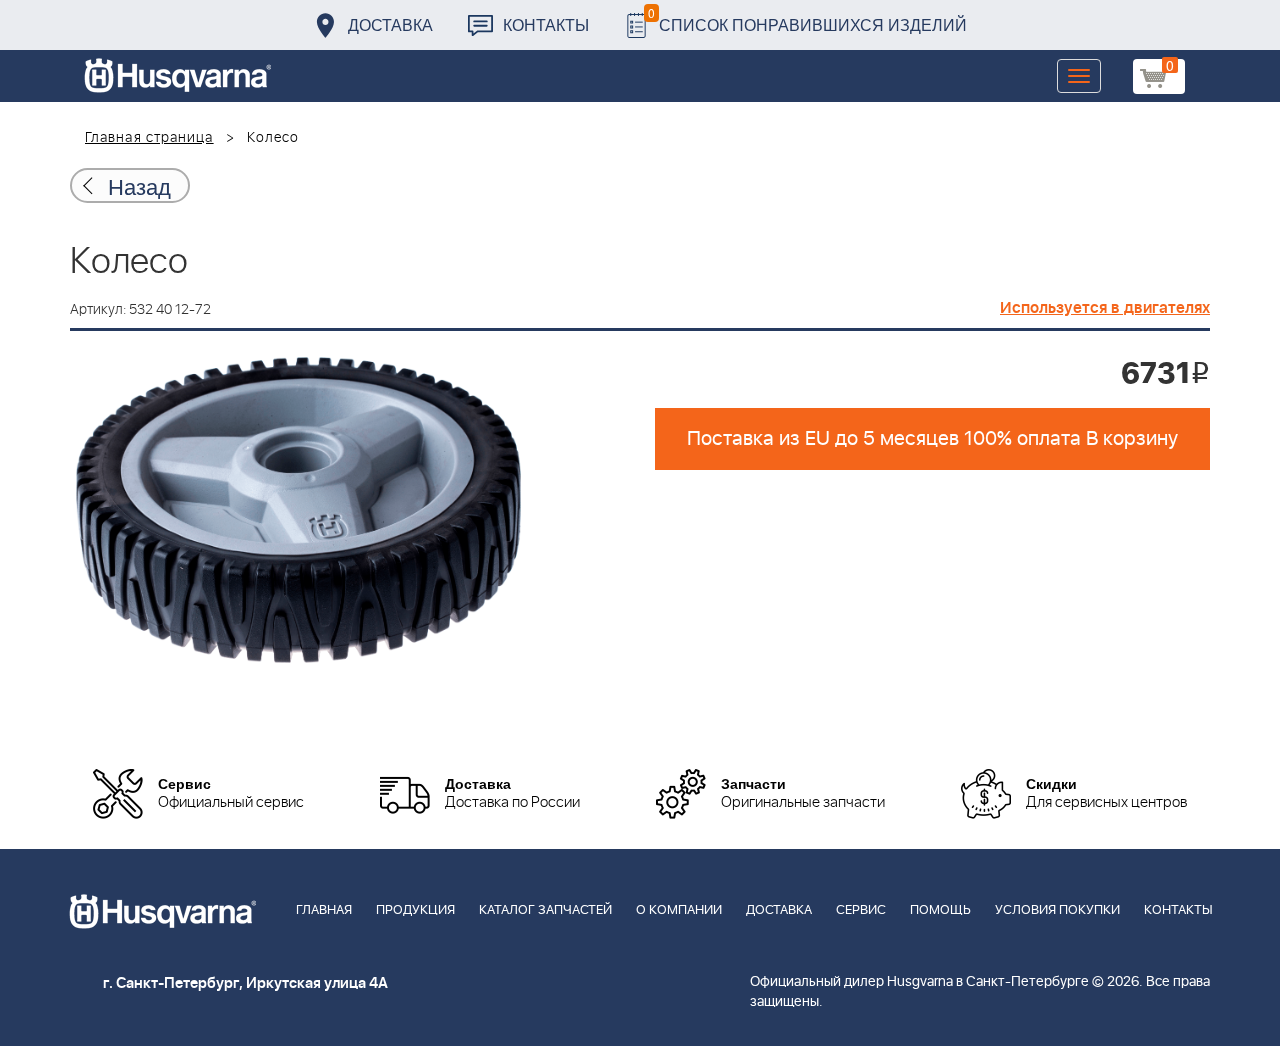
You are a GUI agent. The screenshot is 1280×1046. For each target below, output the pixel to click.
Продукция (415, 910)
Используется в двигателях (1105, 308)
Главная (324, 910)
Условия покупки (1057, 910)
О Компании (679, 910)
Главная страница (149, 138)
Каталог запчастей (545, 910)
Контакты (546, 24)
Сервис (861, 910)
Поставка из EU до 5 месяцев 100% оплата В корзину (932, 439)
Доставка (390, 24)
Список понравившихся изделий (807, 19)
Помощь (940, 910)
